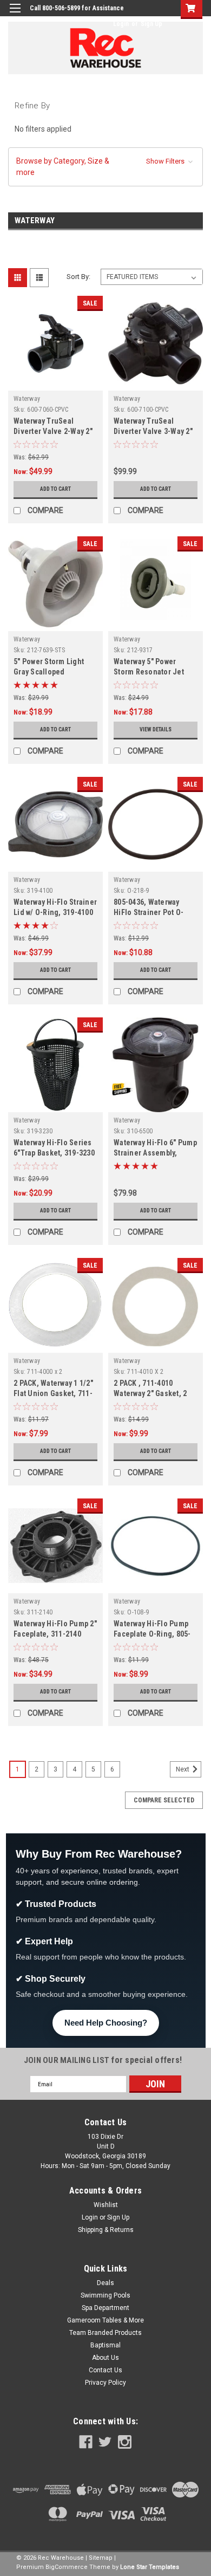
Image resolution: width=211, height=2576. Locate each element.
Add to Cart (55, 489)
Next (183, 1769)
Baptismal (105, 2345)
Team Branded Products (105, 2333)
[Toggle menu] (15, 15)
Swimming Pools (105, 2295)
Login (121, 24)
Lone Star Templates (150, 2567)
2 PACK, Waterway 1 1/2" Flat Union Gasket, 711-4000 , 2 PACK (53, 1393)
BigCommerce (67, 2567)
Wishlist (106, 2205)
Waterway (27, 399)
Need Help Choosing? (106, 2023)
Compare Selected (164, 1800)
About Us (105, 2358)
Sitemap (101, 2558)
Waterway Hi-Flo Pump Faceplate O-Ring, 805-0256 (152, 1634)
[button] (105, 167)
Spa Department (105, 2308)
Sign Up (151, 24)
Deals (105, 2283)
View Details (156, 729)
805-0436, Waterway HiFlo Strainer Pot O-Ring (149, 912)
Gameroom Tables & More (105, 2320)
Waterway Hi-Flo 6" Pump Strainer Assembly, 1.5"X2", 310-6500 (155, 1153)
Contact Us (105, 2370)
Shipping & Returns (106, 2230)
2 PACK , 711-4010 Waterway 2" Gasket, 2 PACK (150, 1393)
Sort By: (78, 277)
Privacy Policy (105, 2383)
